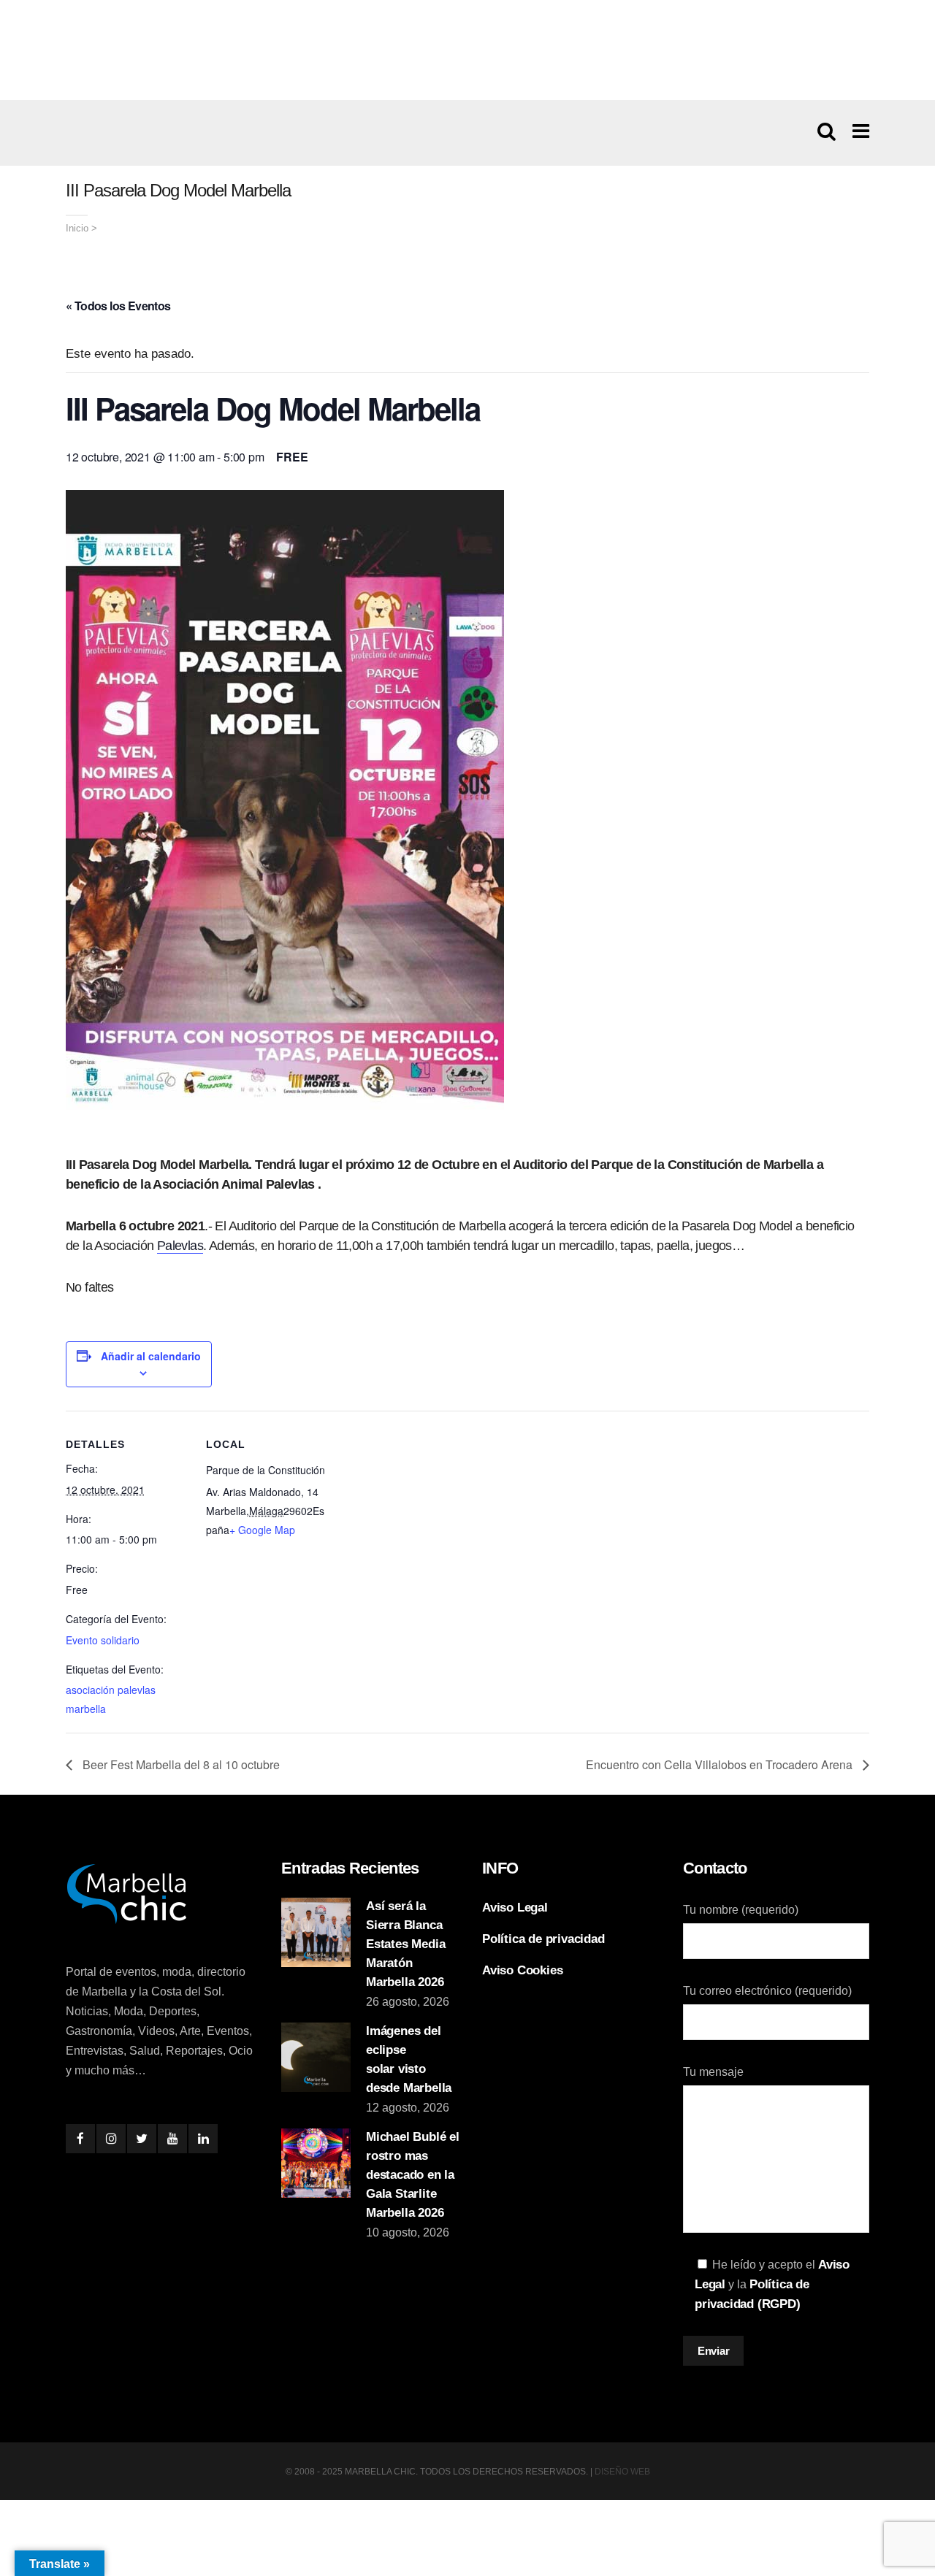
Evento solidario (103, 1640)
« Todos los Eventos (118, 306)
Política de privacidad (543, 1939)
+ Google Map (262, 1530)
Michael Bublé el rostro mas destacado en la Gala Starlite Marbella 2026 (413, 2175)
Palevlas (180, 1246)
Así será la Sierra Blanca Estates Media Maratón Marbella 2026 (405, 1944)
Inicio (77, 228)
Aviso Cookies (522, 1970)
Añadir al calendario (151, 1356)
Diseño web (622, 2472)
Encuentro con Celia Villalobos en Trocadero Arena (721, 1764)
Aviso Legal (515, 1908)
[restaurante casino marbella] (467, 50)
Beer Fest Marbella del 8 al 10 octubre (180, 1764)
